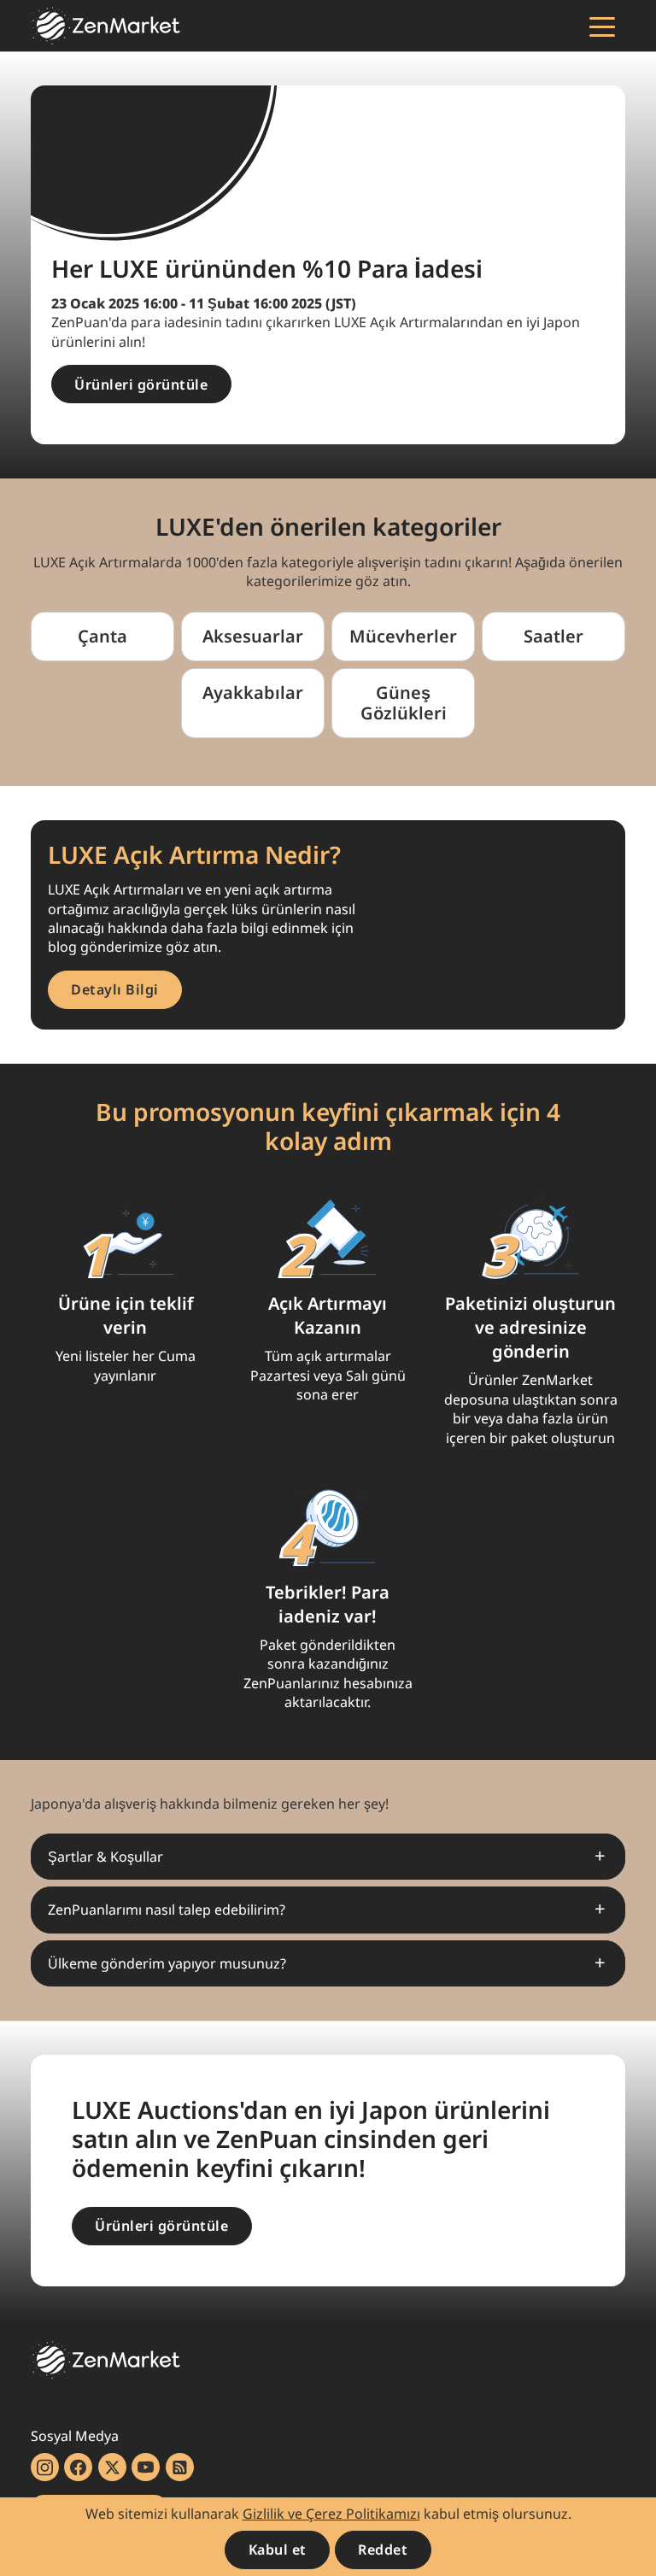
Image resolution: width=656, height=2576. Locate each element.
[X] (112, 2467)
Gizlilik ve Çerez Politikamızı (331, 2514)
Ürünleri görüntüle (141, 384)
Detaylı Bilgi (115, 989)
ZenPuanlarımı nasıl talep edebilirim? (167, 1910)
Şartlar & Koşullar (105, 1857)
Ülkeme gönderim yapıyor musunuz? (167, 1963)
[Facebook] (78, 2467)
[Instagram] (45, 2467)
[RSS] (180, 2467)
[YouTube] (146, 2467)
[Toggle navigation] (602, 26)
